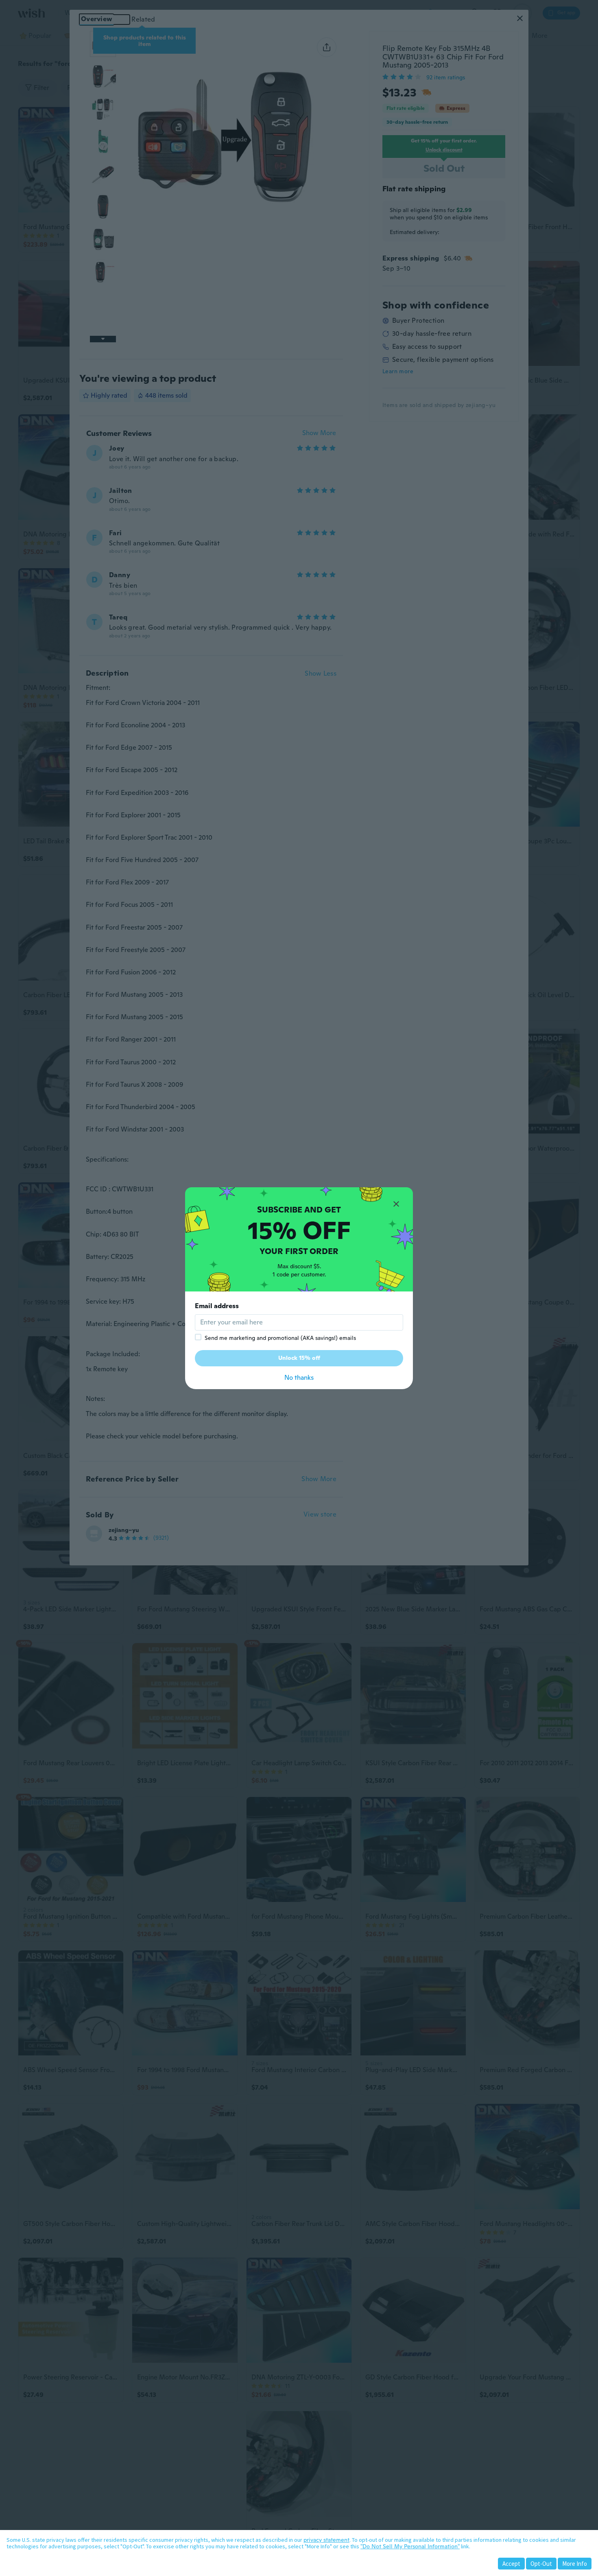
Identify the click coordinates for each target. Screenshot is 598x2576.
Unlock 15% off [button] (299, 1358)
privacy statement (326, 2540)
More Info (575, 2564)
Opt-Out (541, 2564)
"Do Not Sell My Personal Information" (410, 2546)
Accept (511, 2564)
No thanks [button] (299, 1378)
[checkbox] (198, 1337)
